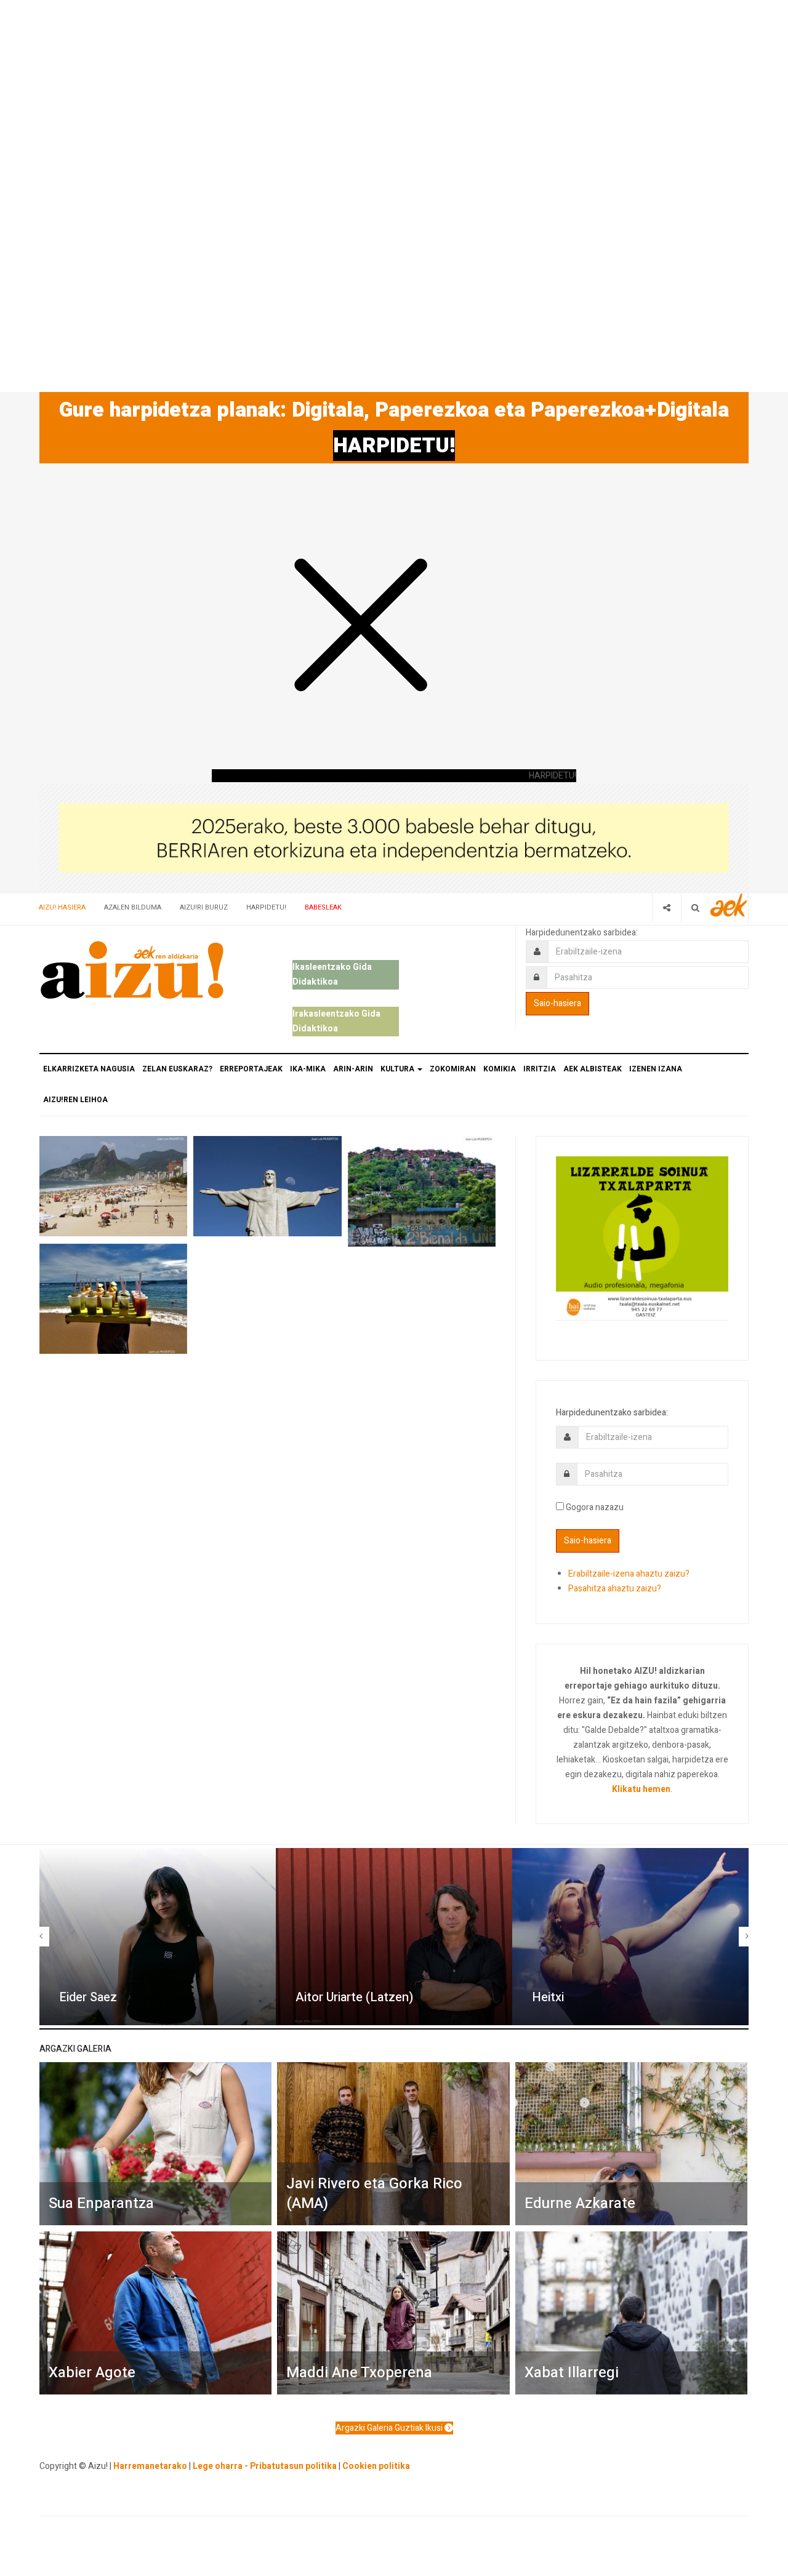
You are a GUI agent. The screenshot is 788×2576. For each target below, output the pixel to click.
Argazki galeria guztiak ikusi (390, 2428)
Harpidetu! (266, 907)
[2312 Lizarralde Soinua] (642, 1237)
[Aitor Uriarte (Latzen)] (394, 1937)
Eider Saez (88, 1997)
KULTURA (398, 1069)
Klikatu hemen (641, 1789)
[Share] (666, 907)
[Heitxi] (630, 1937)
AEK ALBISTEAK (593, 1069)
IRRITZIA (540, 1069)
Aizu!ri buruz (204, 907)
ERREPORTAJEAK (251, 1069)
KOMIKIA (500, 1069)
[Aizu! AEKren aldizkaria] (132, 970)
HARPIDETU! (394, 446)
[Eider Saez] (158, 1937)
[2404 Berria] (394, 837)
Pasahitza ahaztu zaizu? (615, 1589)
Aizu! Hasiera (62, 907)
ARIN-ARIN (353, 1069)
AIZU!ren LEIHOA (75, 1100)
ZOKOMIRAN (453, 1069)
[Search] (695, 907)
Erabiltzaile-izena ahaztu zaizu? (629, 1574)
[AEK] (729, 905)
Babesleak (323, 907)
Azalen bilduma (133, 907)
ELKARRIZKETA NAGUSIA (89, 1069)
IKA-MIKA (308, 1069)
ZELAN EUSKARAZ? (177, 1069)
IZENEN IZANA (656, 1069)
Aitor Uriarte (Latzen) (354, 1997)
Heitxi (548, 1997)
